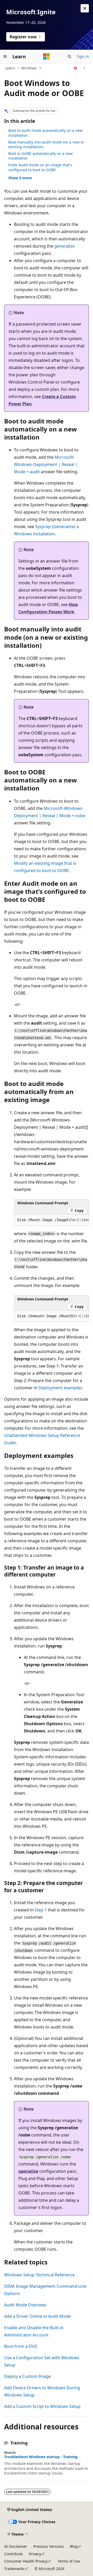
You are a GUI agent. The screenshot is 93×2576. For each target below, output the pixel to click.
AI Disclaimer (16, 2546)
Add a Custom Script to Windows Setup (42, 2406)
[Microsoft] (47, 56)
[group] (51, 1220)
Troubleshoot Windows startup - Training (41, 2457)
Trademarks (14, 2569)
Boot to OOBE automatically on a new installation (40, 156)
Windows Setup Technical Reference (39, 2275)
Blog (74, 2546)
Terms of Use (69, 2561)
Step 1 (41, 1910)
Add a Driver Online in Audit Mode (37, 2316)
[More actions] (84, 68)
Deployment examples (60, 1388)
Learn (10, 68)
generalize (64, 246)
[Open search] (69, 56)
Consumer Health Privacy (26, 2561)
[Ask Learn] (76, 68)
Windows (29, 68)
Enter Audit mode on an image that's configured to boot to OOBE (40, 167)
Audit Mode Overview (25, 2305)
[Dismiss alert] (85, 8)
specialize (28, 2171)
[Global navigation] (5, 56)
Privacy (35, 2554)
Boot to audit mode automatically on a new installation (45, 133)
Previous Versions (49, 2546)
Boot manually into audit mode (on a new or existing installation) (46, 144)
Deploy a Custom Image (28, 2376)
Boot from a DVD (21, 2346)
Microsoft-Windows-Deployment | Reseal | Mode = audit (46, 464)
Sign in (83, 56)
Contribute (13, 2554)
